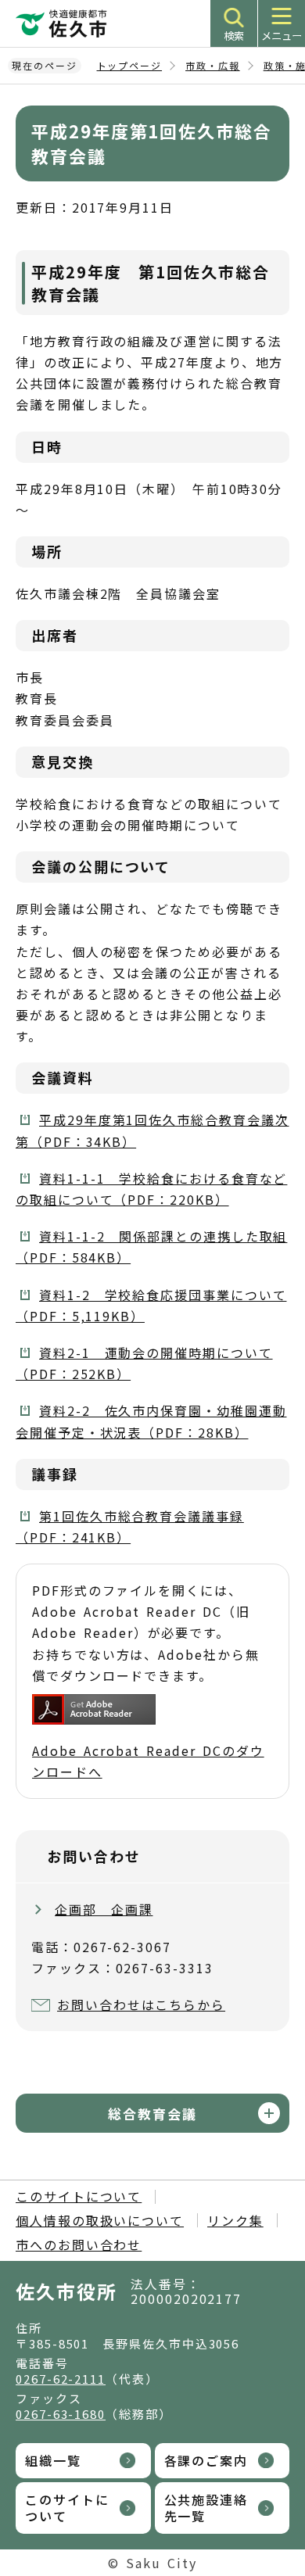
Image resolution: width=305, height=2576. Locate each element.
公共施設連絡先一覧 (206, 2508)
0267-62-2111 (61, 2379)
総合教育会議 (152, 2114)
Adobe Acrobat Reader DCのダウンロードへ (148, 1761)
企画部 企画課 (104, 1909)
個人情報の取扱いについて (100, 2220)
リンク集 (235, 2220)
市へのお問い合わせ (79, 2245)
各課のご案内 (206, 2460)
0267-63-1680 (61, 2414)
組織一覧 (53, 2460)
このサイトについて (79, 2196)
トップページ (130, 65)
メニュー (282, 36)
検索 (234, 36)
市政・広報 (213, 65)
